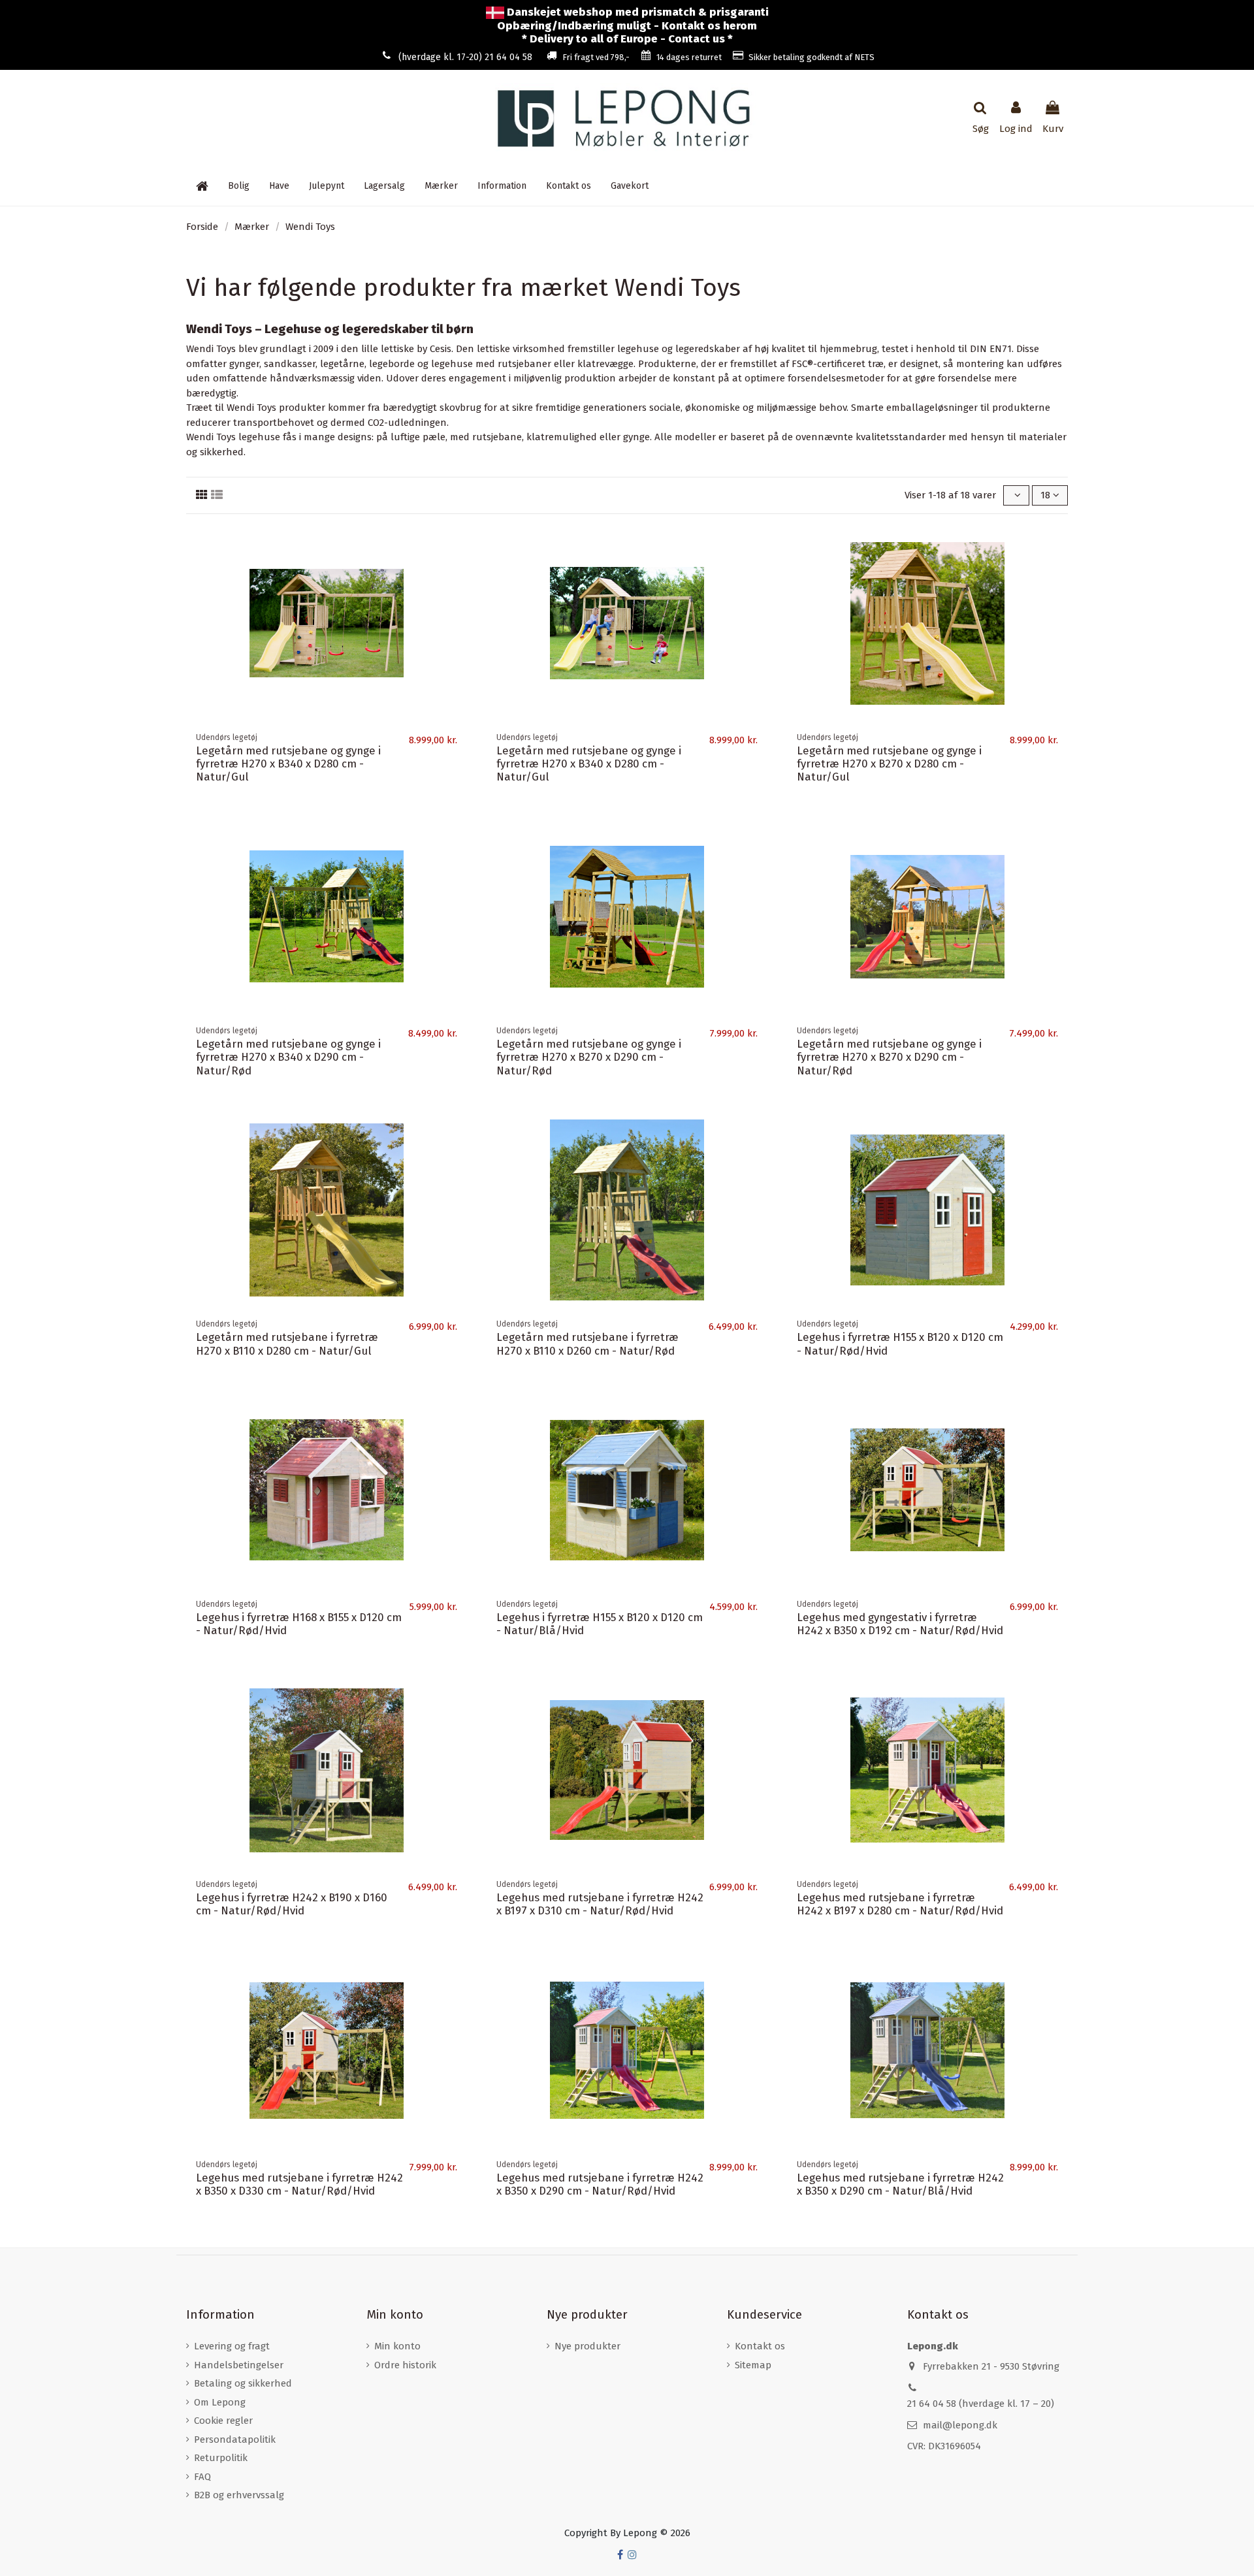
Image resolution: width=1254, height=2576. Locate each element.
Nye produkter (587, 2346)
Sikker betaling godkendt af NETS (812, 57)
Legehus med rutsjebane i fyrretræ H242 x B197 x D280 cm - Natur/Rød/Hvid (900, 1904)
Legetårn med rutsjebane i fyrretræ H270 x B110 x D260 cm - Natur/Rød (587, 1344)
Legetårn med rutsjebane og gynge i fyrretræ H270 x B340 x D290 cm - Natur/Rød (288, 1057)
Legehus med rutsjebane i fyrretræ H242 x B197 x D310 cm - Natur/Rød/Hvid (600, 1904)
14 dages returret (689, 57)
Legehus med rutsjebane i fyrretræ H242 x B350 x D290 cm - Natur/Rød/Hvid (600, 2184)
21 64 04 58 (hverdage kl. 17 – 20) (981, 2404)
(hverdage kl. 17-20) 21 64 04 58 (465, 57)
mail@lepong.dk (960, 2425)
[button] (502, 186)
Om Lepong (220, 2402)
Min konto (397, 2346)
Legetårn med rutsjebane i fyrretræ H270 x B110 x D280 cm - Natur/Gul (287, 1344)
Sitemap (753, 2365)
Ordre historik (405, 2365)
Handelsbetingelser (239, 2365)
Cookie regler (223, 2421)
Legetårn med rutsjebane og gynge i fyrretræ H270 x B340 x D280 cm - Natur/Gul (288, 764)
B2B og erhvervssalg (239, 2495)
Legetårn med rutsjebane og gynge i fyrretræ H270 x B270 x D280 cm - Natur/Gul (889, 764)
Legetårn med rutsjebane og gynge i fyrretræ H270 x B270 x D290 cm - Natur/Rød (589, 1057)
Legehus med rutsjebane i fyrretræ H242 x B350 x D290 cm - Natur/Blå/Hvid (900, 2184)
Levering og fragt (232, 2346)
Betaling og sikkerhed (243, 2383)
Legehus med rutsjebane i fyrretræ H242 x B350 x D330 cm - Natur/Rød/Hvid (299, 2184)
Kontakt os (760, 2346)
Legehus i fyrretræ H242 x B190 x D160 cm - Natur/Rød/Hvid (292, 1904)
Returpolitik (221, 2458)
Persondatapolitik (235, 2439)
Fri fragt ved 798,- (596, 57)
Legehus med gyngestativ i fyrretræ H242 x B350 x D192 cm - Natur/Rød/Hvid (900, 1624)
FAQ (202, 2477)
